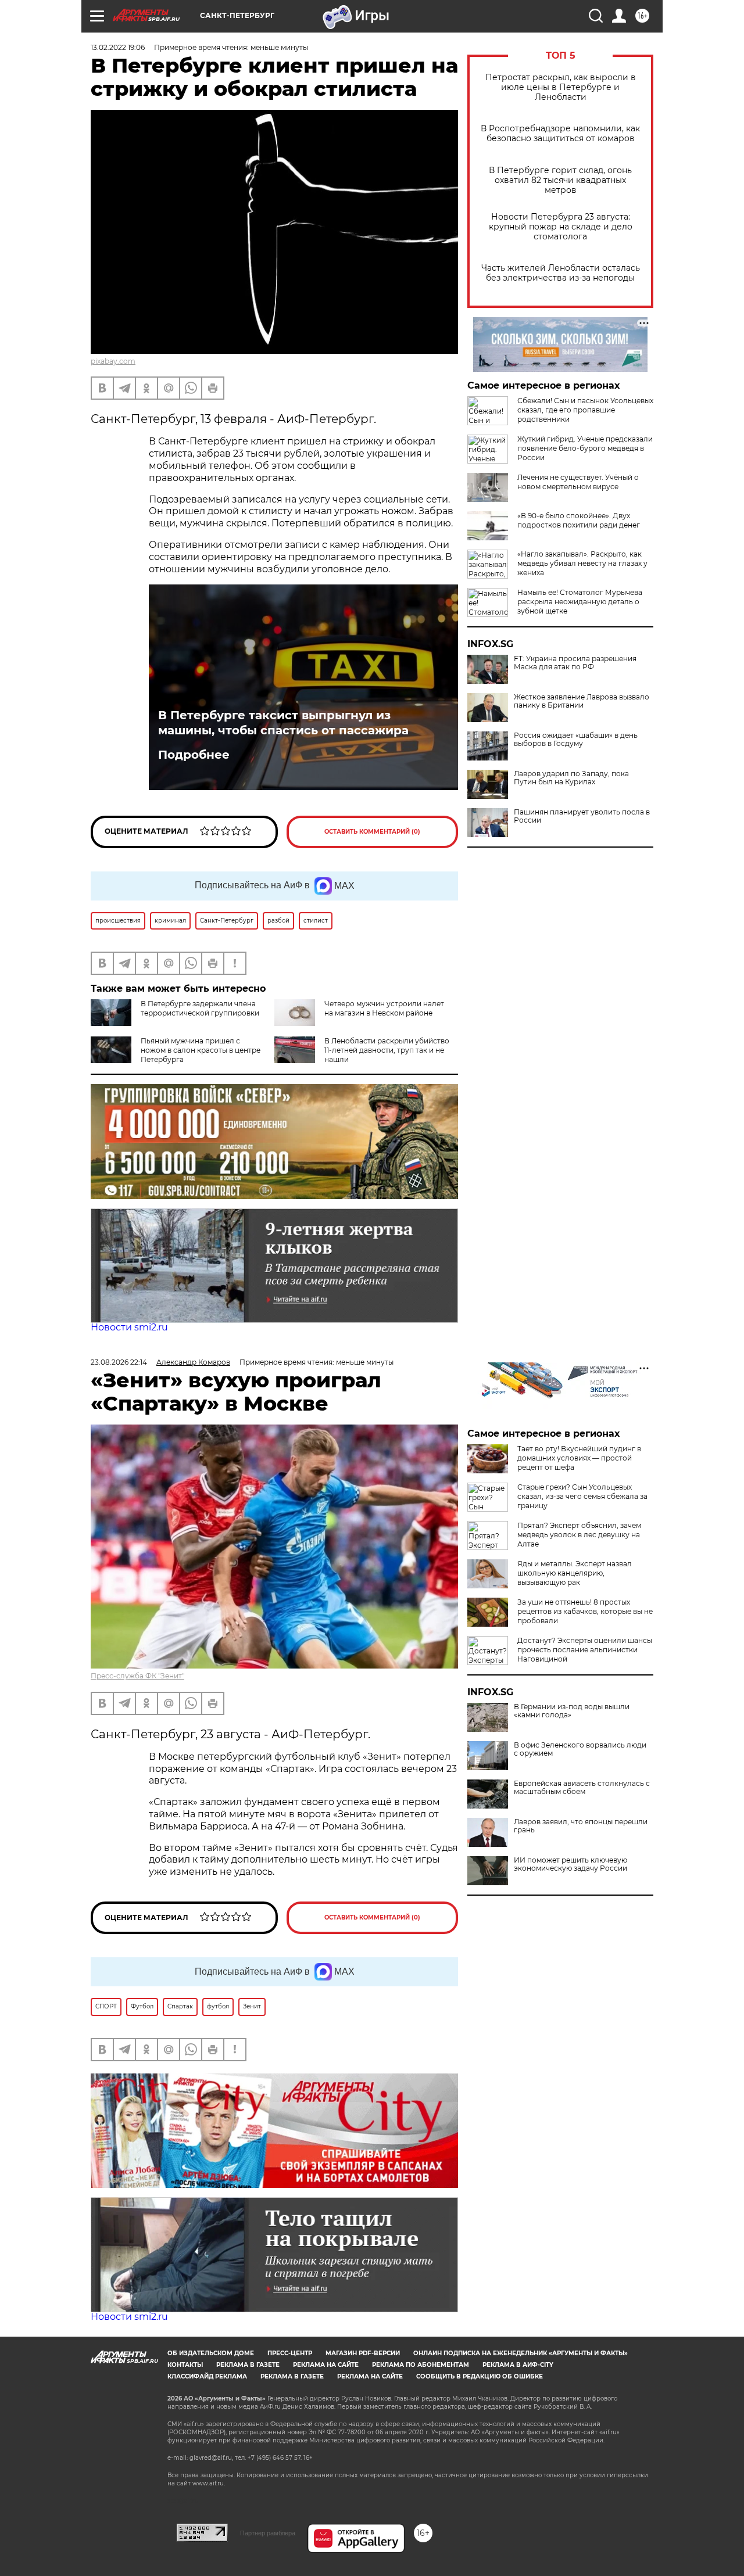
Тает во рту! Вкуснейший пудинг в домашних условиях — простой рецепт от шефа (579, 1458)
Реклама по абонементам (421, 2365)
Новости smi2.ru (129, 1327)
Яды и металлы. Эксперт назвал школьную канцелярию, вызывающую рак (575, 1573)
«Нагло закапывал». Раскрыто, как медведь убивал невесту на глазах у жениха (582, 563)
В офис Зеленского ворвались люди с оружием (580, 1749)
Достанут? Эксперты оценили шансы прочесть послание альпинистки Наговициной (585, 1650)
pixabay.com (113, 361)
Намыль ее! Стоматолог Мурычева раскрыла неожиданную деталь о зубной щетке (580, 602)
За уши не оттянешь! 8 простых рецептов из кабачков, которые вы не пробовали (585, 1611)
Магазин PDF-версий (363, 2353)
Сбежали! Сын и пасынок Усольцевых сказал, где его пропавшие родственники (585, 410)
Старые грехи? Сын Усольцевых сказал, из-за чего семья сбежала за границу (582, 1496)
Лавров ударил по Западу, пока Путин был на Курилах (571, 778)
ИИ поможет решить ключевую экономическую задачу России (570, 1864)
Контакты (185, 2365)
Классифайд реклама (207, 2376)
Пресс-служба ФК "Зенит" (137, 1676)
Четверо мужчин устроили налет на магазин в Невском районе (384, 1008)
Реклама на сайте (326, 2365)
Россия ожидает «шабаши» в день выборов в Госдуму (576, 740)
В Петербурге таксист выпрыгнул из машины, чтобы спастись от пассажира (283, 723)
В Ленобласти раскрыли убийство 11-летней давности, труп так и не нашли (387, 1050)
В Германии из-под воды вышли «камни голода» (572, 1711)
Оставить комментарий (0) (372, 832)
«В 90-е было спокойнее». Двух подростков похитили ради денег (579, 520)
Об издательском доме (211, 2353)
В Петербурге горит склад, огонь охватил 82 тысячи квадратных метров (560, 180)
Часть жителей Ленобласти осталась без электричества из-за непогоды (561, 273)
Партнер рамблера (268, 2533)
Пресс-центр (290, 2353)
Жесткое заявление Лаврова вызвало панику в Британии (582, 701)
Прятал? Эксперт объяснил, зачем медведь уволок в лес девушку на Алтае (579, 1535)
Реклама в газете (248, 2365)
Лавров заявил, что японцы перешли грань (581, 1826)
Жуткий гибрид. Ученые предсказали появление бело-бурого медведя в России (585, 448)
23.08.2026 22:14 (119, 1362)
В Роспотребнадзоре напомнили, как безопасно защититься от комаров (560, 134)
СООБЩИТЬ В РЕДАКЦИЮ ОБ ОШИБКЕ (480, 2376)
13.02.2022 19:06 (118, 47)
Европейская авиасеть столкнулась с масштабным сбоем (582, 1788)
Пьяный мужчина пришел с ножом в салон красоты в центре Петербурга (201, 1050)
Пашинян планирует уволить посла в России (582, 816)
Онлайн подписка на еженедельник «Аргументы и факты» (521, 2353)
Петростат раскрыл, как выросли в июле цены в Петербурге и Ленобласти (561, 87)
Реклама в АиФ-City (518, 2365)
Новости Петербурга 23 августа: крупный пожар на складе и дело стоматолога (561, 227)
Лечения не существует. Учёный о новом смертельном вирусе (578, 482)
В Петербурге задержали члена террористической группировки (200, 1008)
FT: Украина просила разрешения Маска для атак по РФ (575, 663)
